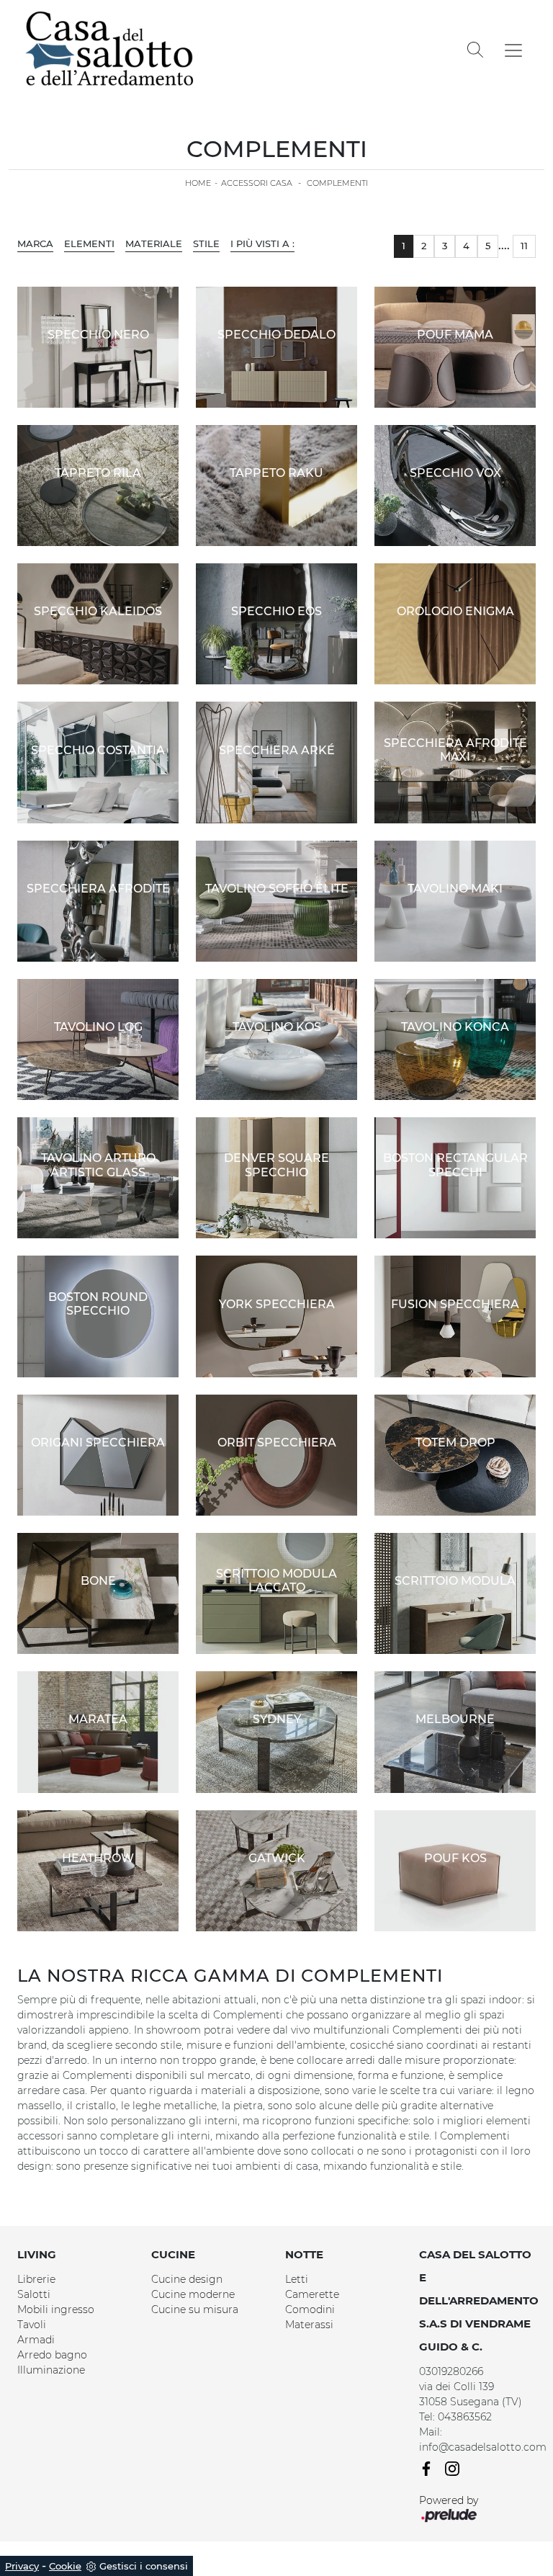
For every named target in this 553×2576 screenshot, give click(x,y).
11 (524, 246)
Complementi (337, 183)
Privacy (22, 2566)
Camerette (312, 2294)
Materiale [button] (154, 243)
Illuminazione (51, 2370)
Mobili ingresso (56, 2309)
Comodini (310, 2309)
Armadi (36, 2340)
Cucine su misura (195, 2309)
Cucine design (187, 2279)
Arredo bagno (52, 2355)
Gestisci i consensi (144, 2566)
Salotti (34, 2294)
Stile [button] (206, 243)
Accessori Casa (257, 183)
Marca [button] (35, 243)
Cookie (65, 2566)
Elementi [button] (89, 243)
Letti (297, 2279)
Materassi (309, 2325)
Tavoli (32, 2325)
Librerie (36, 2279)
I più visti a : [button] (262, 243)
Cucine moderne (193, 2294)
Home (198, 183)
